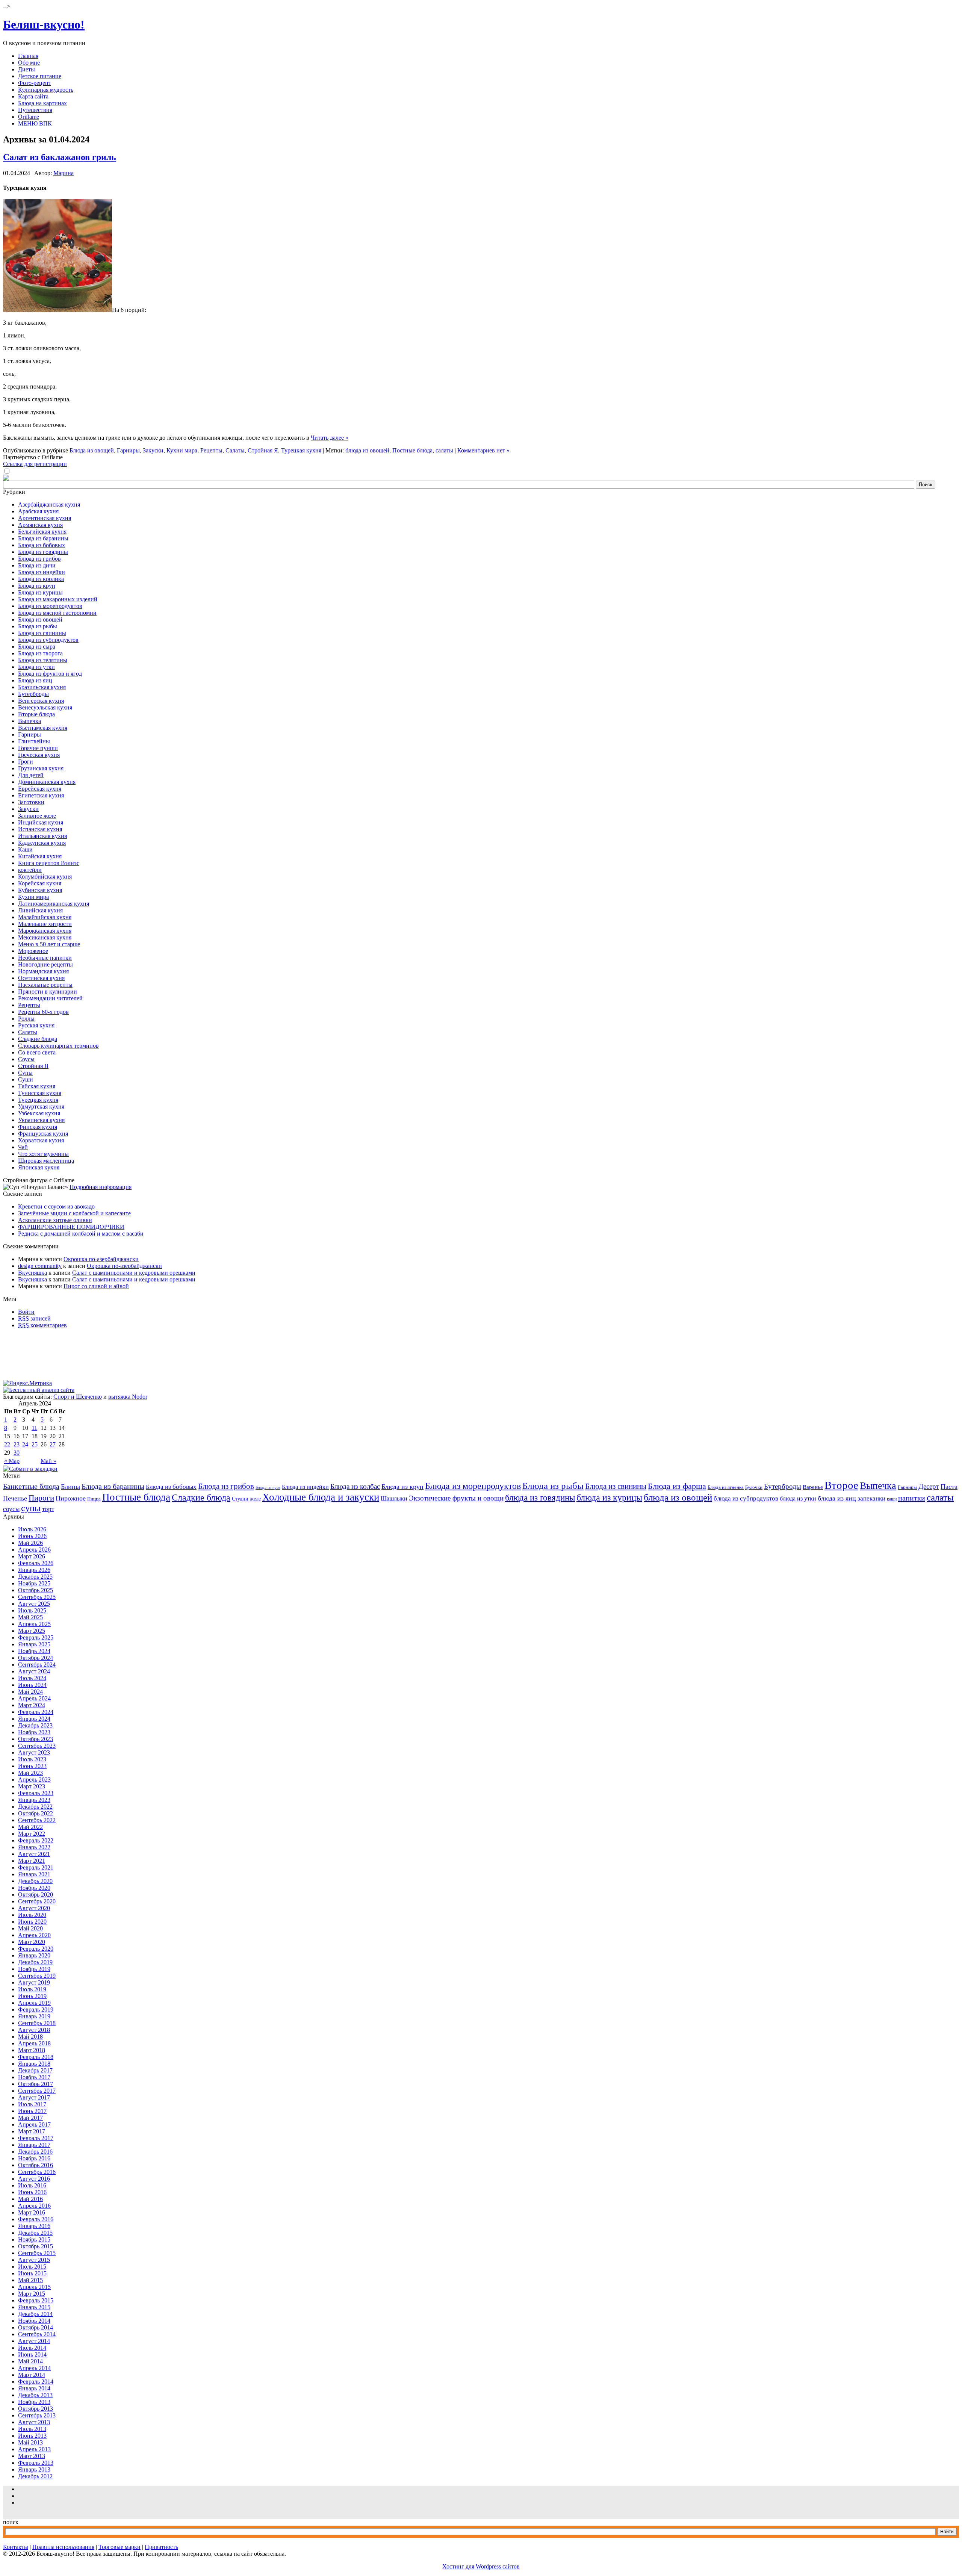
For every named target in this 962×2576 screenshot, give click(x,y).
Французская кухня (43, 1134)
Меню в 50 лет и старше (49, 944)
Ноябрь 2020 (34, 1888)
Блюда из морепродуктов (50, 606)
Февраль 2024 (36, 1712)
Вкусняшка (33, 1273)
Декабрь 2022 (35, 1807)
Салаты (235, 450)
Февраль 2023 (36, 1793)
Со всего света (37, 1052)
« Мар (12, 1461)
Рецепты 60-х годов (43, 1012)
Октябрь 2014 (36, 2327)
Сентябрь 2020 (37, 1901)
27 (53, 1444)
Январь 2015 (34, 2307)
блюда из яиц (837, 1498)
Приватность (161, 2547)
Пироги (41, 1498)
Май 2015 (30, 2280)
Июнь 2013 (32, 2436)
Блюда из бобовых (42, 545)
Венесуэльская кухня (45, 707)
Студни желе (246, 1499)
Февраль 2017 (36, 2138)
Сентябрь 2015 (37, 2253)
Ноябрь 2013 (34, 2402)
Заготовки (31, 802)
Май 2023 (30, 1773)
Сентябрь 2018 (37, 2023)
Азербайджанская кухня (49, 504)
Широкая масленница (46, 1161)
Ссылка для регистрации (35, 464)
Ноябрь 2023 (34, 1732)
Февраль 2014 (36, 2382)
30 (17, 1453)
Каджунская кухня (42, 843)
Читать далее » (330, 438)
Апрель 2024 (34, 1698)
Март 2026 (32, 1556)
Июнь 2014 (32, 2354)
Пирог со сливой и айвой (96, 1286)
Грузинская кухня (41, 768)
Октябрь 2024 (36, 1658)
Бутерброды (33, 694)
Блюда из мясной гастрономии (57, 613)
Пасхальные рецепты (45, 985)
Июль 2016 (32, 2185)
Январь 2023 (34, 1800)
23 (17, 1444)
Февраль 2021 (36, 1867)
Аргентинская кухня (45, 518)
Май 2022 (30, 1827)
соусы (11, 1509)
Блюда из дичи (37, 565)
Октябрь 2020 (36, 1895)
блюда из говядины (540, 1497)
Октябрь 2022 (36, 1813)
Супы (25, 1073)
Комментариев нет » (483, 450)
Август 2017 (34, 2097)
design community (40, 1266)
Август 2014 (34, 2341)
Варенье (813, 1487)
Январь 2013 (34, 2469)
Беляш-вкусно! (44, 24)
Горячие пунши (38, 748)
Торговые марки (119, 2547)
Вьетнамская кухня (43, 728)
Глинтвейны (34, 741)
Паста (949, 1487)
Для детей (31, 775)
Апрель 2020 (34, 1935)
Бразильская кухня (42, 687)
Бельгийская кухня (42, 532)
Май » (48, 1461)
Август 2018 (34, 2030)
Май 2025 (30, 1617)
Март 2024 (32, 1705)
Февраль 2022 (36, 1840)
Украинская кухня (41, 1120)
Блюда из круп (37, 586)
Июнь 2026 (32, 1536)
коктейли (30, 870)
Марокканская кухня (45, 931)
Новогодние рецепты (45, 964)
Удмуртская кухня (41, 1106)
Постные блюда (412, 450)
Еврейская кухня (40, 789)
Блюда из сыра (37, 647)
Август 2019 (34, 1982)
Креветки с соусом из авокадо (56, 1206)
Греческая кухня (39, 755)
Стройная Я (263, 450)
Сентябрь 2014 (37, 2334)
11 (34, 1428)
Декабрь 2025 (35, 1577)
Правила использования (63, 2547)
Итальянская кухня (42, 836)
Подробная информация (101, 1187)
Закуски (153, 450)
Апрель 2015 (34, 2287)
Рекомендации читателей (50, 998)
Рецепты (211, 450)
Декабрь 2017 (35, 2070)
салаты (444, 450)
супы (31, 1508)
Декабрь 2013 (35, 2395)
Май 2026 (30, 1543)
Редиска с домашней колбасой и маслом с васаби (81, 1234)
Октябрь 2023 (36, 1739)
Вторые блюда (36, 714)
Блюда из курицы (40, 592)
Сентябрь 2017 (37, 2091)
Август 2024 (34, 1671)
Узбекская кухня (39, 1113)
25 (35, 1444)
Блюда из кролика (41, 579)
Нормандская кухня (43, 971)
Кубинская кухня (40, 890)
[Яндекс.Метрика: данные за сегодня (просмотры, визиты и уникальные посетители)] (27, 1383)
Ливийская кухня (40, 910)
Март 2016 (32, 2212)
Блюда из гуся (268, 1488)
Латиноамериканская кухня (54, 904)
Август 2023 (34, 1752)
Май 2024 (30, 1692)
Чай (23, 1147)
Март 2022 (32, 1834)
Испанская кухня (40, 829)
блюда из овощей (367, 450)
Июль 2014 (32, 2348)
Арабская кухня (38, 511)
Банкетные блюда (31, 1486)
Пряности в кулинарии (48, 992)
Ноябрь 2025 (34, 1583)
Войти (26, 1312)
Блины (70, 1487)
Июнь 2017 (32, 2111)
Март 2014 (32, 2375)
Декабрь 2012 (35, 2476)
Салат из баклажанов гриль (60, 157)
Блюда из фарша (677, 1486)
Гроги (26, 762)
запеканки (871, 1498)
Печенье (15, 1498)
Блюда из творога (40, 653)
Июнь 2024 (32, 1685)
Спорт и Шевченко (78, 1397)
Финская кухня (38, 1127)
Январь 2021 (34, 1874)
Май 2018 (30, 2037)
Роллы (26, 1019)
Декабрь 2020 (35, 1881)
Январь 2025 (34, 1644)
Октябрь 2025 (36, 1590)
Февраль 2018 (36, 2057)
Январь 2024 (34, 1719)
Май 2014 (30, 2361)
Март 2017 (32, 2131)
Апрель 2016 (34, 2206)
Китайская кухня (40, 856)
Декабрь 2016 (35, 2152)
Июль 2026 (32, 1529)
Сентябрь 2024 (37, 1665)
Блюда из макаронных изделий (58, 599)
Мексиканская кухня (45, 937)
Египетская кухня (41, 795)
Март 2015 (32, 2294)
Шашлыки (394, 1498)
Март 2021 (32, 1861)
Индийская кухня (41, 822)
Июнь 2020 (32, 1922)
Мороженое (33, 951)
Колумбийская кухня (45, 877)
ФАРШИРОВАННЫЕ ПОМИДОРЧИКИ (71, 1227)
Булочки (754, 1487)
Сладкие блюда (38, 1039)
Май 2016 (30, 2199)
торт (48, 1509)
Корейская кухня (40, 883)
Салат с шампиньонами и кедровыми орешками (134, 1273)
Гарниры (128, 450)
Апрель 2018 (34, 2043)
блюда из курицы (609, 1497)
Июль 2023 (32, 1759)
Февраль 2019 (36, 2010)
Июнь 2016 (32, 2192)
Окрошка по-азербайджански (101, 1259)
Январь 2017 (34, 2145)
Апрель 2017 (34, 2124)
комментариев (42, 1325)
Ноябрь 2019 (34, 1969)
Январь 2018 (34, 2064)
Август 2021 (34, 1854)
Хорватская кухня (41, 1140)
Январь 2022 (34, 1847)
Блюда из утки (36, 667)
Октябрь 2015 (36, 2246)
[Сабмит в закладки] (30, 1469)
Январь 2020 (34, 1955)
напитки (912, 1498)
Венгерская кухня (41, 701)
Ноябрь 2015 (34, 2239)
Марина (64, 173)
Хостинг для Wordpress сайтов (481, 2566)
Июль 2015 (32, 2267)
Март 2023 (32, 1786)
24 (25, 1444)
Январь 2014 (34, 2388)
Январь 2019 (34, 2016)
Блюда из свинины (42, 633)
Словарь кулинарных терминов (58, 1046)
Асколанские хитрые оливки (55, 1220)
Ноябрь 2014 (34, 2321)
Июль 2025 (32, 1610)
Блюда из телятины (43, 660)
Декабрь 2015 (35, 2233)
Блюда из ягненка (726, 1487)
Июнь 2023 (32, 1766)
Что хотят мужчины (43, 1154)
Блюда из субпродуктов (48, 640)
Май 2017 (30, 2118)
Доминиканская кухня (47, 782)
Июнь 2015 (32, 2273)
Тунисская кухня (40, 1093)
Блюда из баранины (43, 538)
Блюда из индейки (42, 572)
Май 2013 (30, 2442)
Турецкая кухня (301, 450)
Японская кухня (39, 1167)
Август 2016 (34, 2179)
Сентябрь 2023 (37, 1746)
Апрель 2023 (34, 1780)
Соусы (26, 1059)
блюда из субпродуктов (746, 1498)
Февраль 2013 (36, 2463)
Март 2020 (32, 1942)
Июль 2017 (32, 2104)
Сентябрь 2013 (37, 2415)
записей (34, 1318)
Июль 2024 (32, 1678)
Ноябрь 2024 (34, 1651)
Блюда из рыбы (38, 626)
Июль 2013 (32, 2429)
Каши (25, 849)
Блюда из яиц (35, 680)
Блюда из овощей (92, 450)
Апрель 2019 (34, 2003)
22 (7, 1444)
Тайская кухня (37, 1086)
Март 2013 (32, 2456)
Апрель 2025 (34, 1624)
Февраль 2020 (36, 1949)
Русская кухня (36, 1025)
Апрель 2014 (34, 2368)
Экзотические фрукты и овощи (456, 1498)
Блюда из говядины (43, 552)
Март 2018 (32, 2050)
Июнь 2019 (32, 1996)
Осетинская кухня (41, 978)
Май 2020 (30, 1928)
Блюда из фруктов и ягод (50, 674)
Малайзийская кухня (45, 917)
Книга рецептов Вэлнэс (49, 863)
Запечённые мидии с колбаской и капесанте (74, 1213)
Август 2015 (34, 2260)
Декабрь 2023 (35, 1725)
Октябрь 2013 (36, 2409)
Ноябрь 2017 (34, 2077)
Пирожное (71, 1498)
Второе (841, 1485)
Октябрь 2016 (36, 2165)
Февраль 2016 (36, 2219)
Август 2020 (34, 1908)
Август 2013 (34, 2422)
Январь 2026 (34, 1570)
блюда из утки (798, 1498)
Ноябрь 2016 (34, 2158)
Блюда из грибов (39, 559)
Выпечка (29, 721)
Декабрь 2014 (35, 2314)
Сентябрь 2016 (37, 2172)
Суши (26, 1079)
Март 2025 (32, 1631)
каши (892, 1499)
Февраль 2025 (36, 1637)
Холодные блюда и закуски (321, 1497)
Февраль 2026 (36, 1563)
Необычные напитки (45, 958)
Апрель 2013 (34, 2449)
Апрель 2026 (34, 1550)
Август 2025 (34, 1604)
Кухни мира (182, 450)
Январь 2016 (34, 2226)
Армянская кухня (40, 525)
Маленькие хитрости (45, 924)
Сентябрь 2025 (37, 1597)
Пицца (94, 1499)
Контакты (16, 2547)
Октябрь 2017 (36, 2084)
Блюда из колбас (355, 1486)
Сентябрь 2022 (37, 1820)
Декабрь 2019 (35, 1962)
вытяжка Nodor (128, 1397)
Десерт (929, 1486)
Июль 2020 (32, 1915)
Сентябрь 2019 (37, 1976)
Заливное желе (37, 816)
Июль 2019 (32, 1989)
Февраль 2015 (36, 2300)
